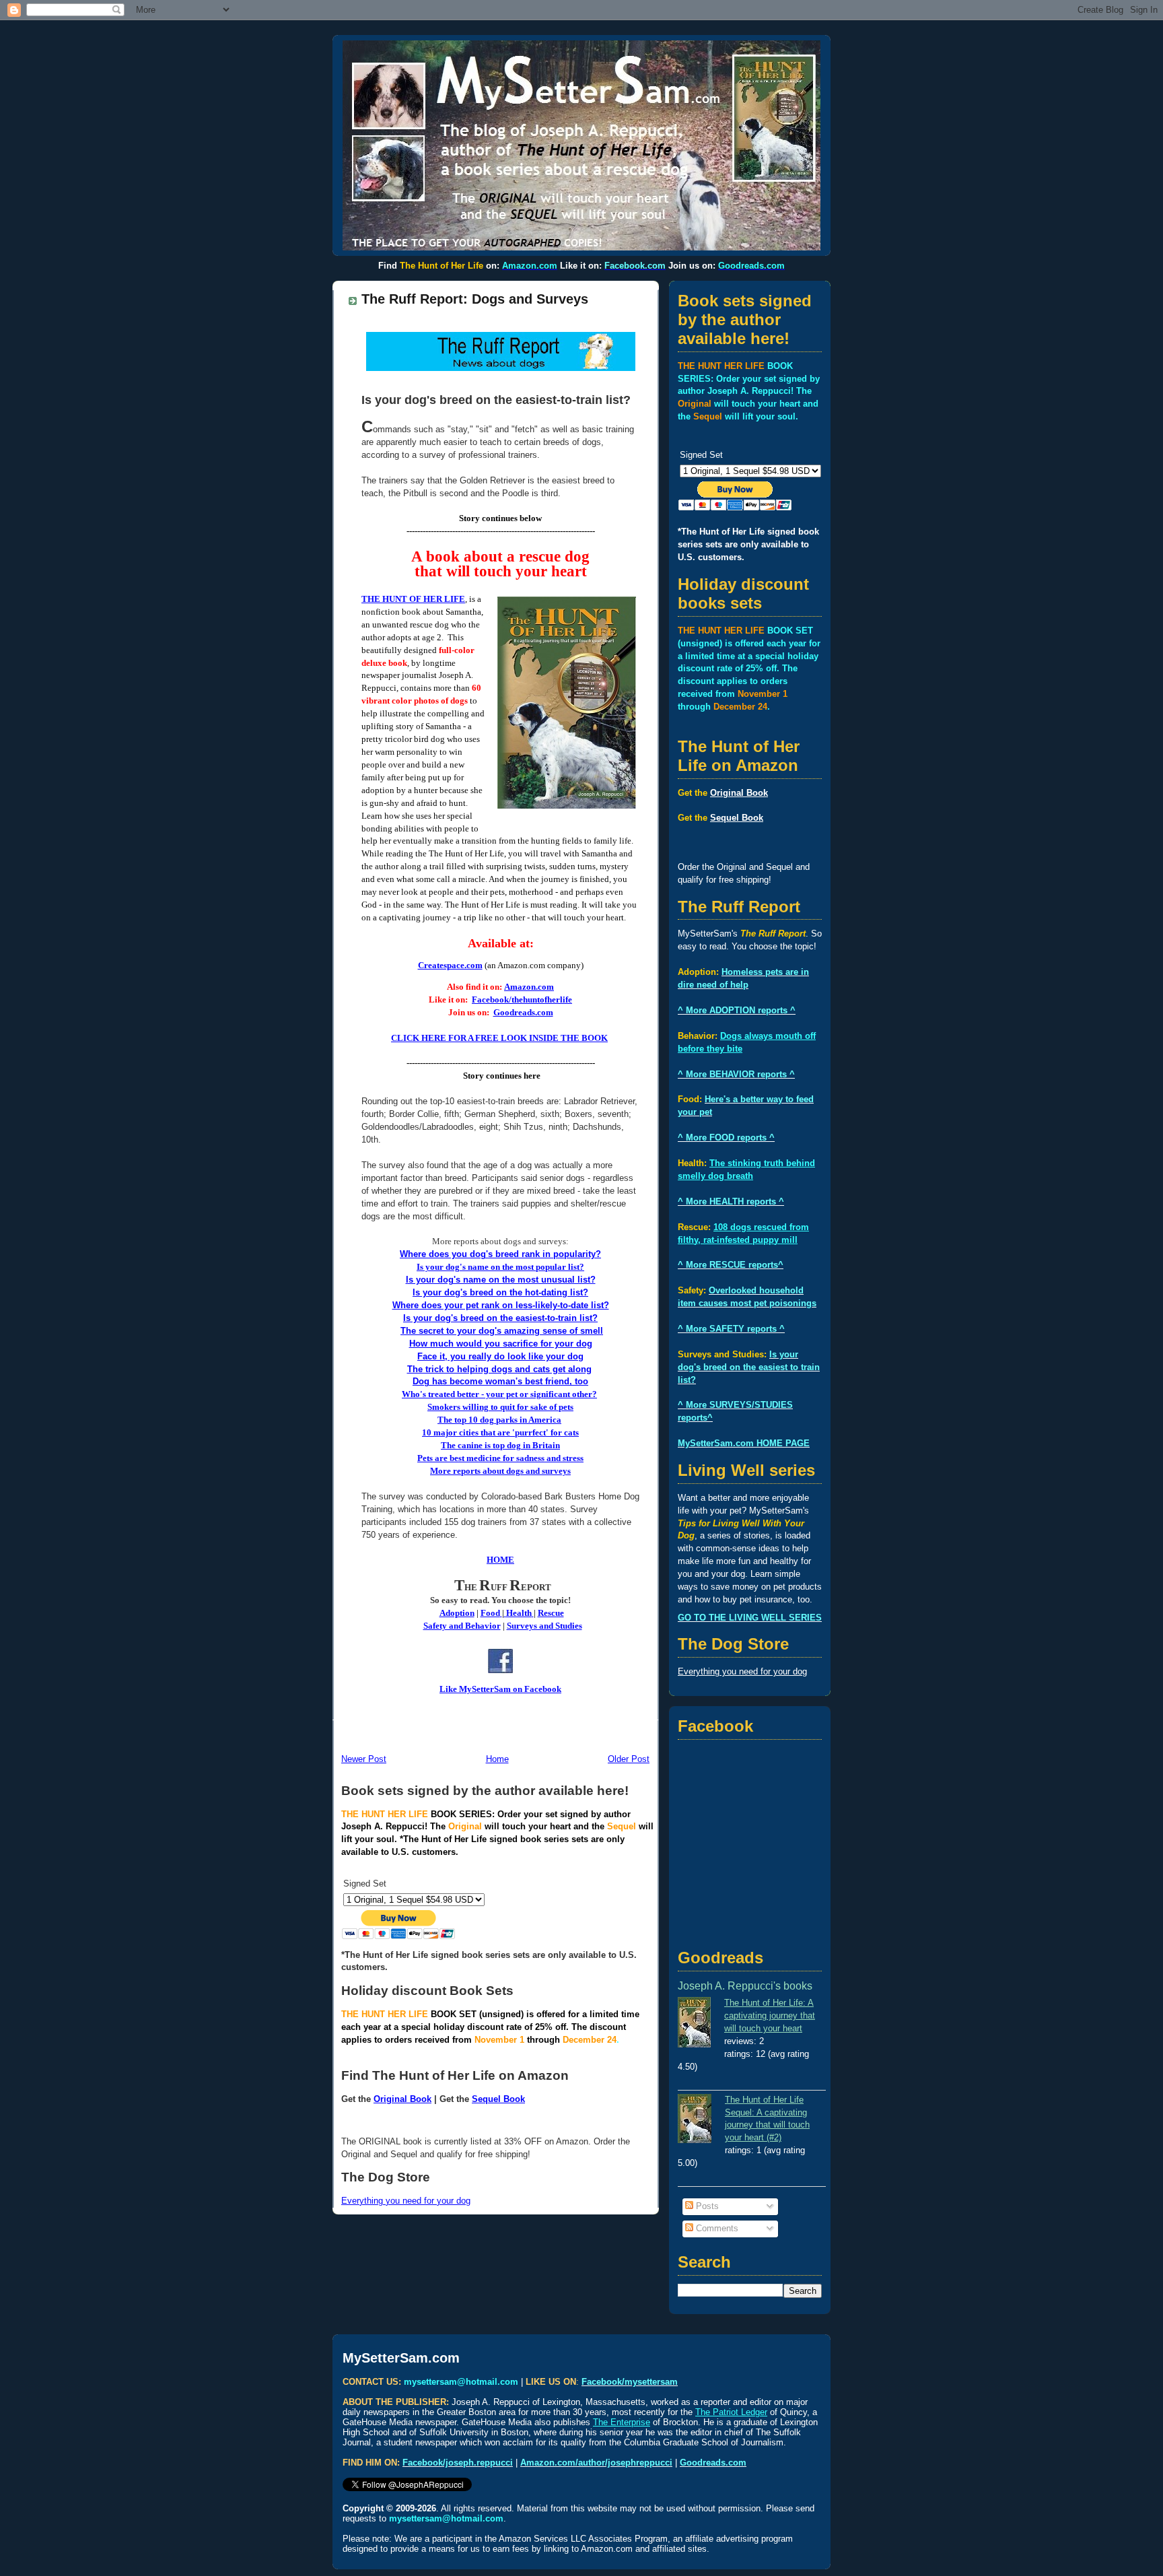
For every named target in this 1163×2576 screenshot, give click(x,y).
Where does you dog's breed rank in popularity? (500, 1254)
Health (519, 1613)
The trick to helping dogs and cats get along (499, 1369)
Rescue (551, 1613)
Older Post (629, 1759)
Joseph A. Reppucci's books (745, 1986)
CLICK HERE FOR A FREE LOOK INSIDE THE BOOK (499, 1038)
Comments (716, 2229)
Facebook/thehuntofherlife (522, 1000)
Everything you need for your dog (406, 2201)
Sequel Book (498, 2099)
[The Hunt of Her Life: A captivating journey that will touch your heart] (701, 2024)
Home (497, 1759)
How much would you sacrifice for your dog (501, 1344)
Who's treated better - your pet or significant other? (499, 1394)
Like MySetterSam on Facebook (500, 1689)
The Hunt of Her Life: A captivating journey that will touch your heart (770, 2016)
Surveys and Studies (544, 1626)
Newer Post (364, 1759)
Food (490, 1613)
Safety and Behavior (462, 1626)
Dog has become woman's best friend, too (500, 1382)
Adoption (457, 1613)
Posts (706, 2206)
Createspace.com (450, 965)
